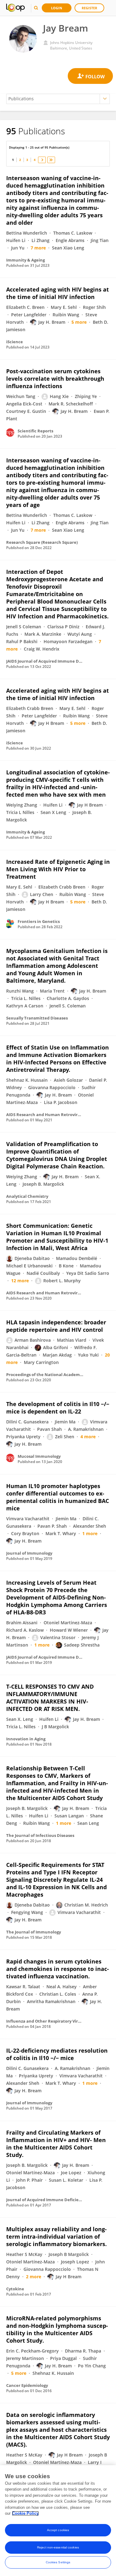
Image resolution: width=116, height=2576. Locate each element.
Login (57, 8)
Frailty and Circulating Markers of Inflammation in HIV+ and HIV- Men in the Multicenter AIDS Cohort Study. (56, 2144)
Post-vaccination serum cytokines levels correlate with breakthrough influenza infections (55, 379)
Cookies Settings (58, 2562)
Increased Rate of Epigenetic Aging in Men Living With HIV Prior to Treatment (58, 869)
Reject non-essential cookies (58, 2547)
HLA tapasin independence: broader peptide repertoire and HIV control (56, 1326)
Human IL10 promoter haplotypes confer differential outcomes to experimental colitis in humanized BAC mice (58, 1497)
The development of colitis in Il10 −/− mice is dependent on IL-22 (58, 1408)
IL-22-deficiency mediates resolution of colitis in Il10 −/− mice (57, 2054)
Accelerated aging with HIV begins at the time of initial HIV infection (58, 293)
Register (89, 8)
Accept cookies (58, 2530)
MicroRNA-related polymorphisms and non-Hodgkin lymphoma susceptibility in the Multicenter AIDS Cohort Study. (57, 2329)
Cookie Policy (25, 2513)
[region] (58, 2521)
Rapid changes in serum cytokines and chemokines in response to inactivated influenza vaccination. (58, 1969)
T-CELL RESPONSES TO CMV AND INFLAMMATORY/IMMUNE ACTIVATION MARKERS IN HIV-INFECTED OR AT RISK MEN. (50, 1698)
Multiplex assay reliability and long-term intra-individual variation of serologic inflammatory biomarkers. (56, 2236)
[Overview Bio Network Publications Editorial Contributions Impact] (58, 99)
